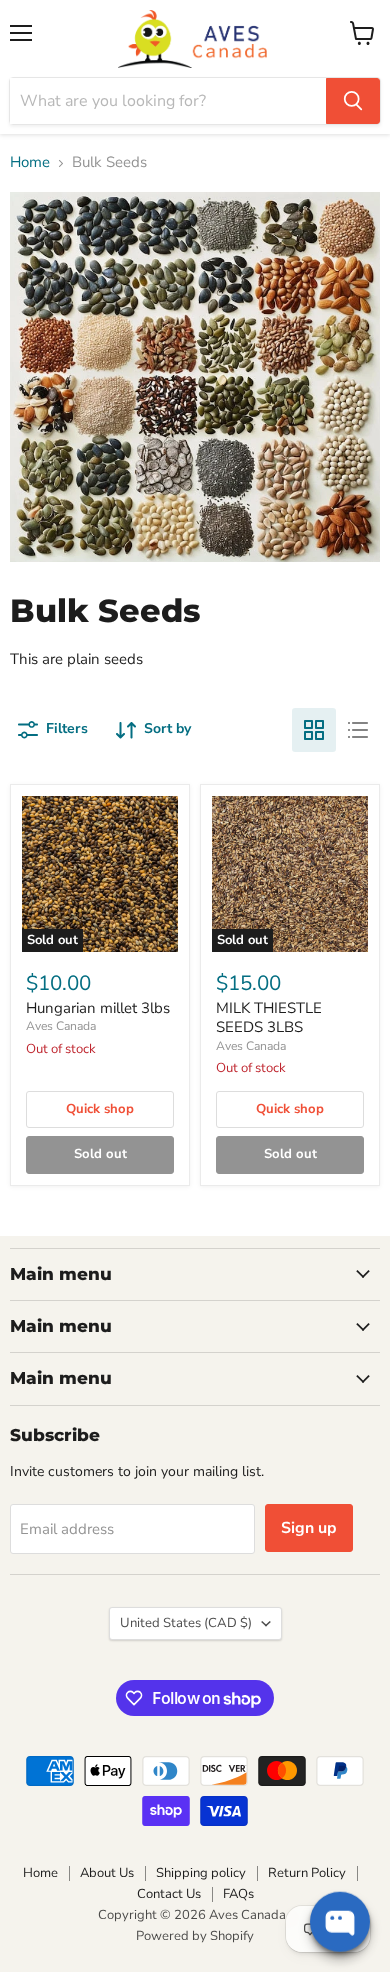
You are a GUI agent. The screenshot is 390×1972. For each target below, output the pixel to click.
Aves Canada (61, 1026)
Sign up (309, 1528)
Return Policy (307, 1873)
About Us (107, 1873)
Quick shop (100, 1109)
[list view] (358, 730)
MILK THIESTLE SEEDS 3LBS (269, 1018)
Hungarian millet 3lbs (98, 1008)
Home (30, 162)
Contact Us (169, 1894)
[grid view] (314, 730)
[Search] (353, 101)
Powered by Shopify (195, 1936)
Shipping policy (201, 1873)
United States (186, 1623)
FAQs (238, 1894)
